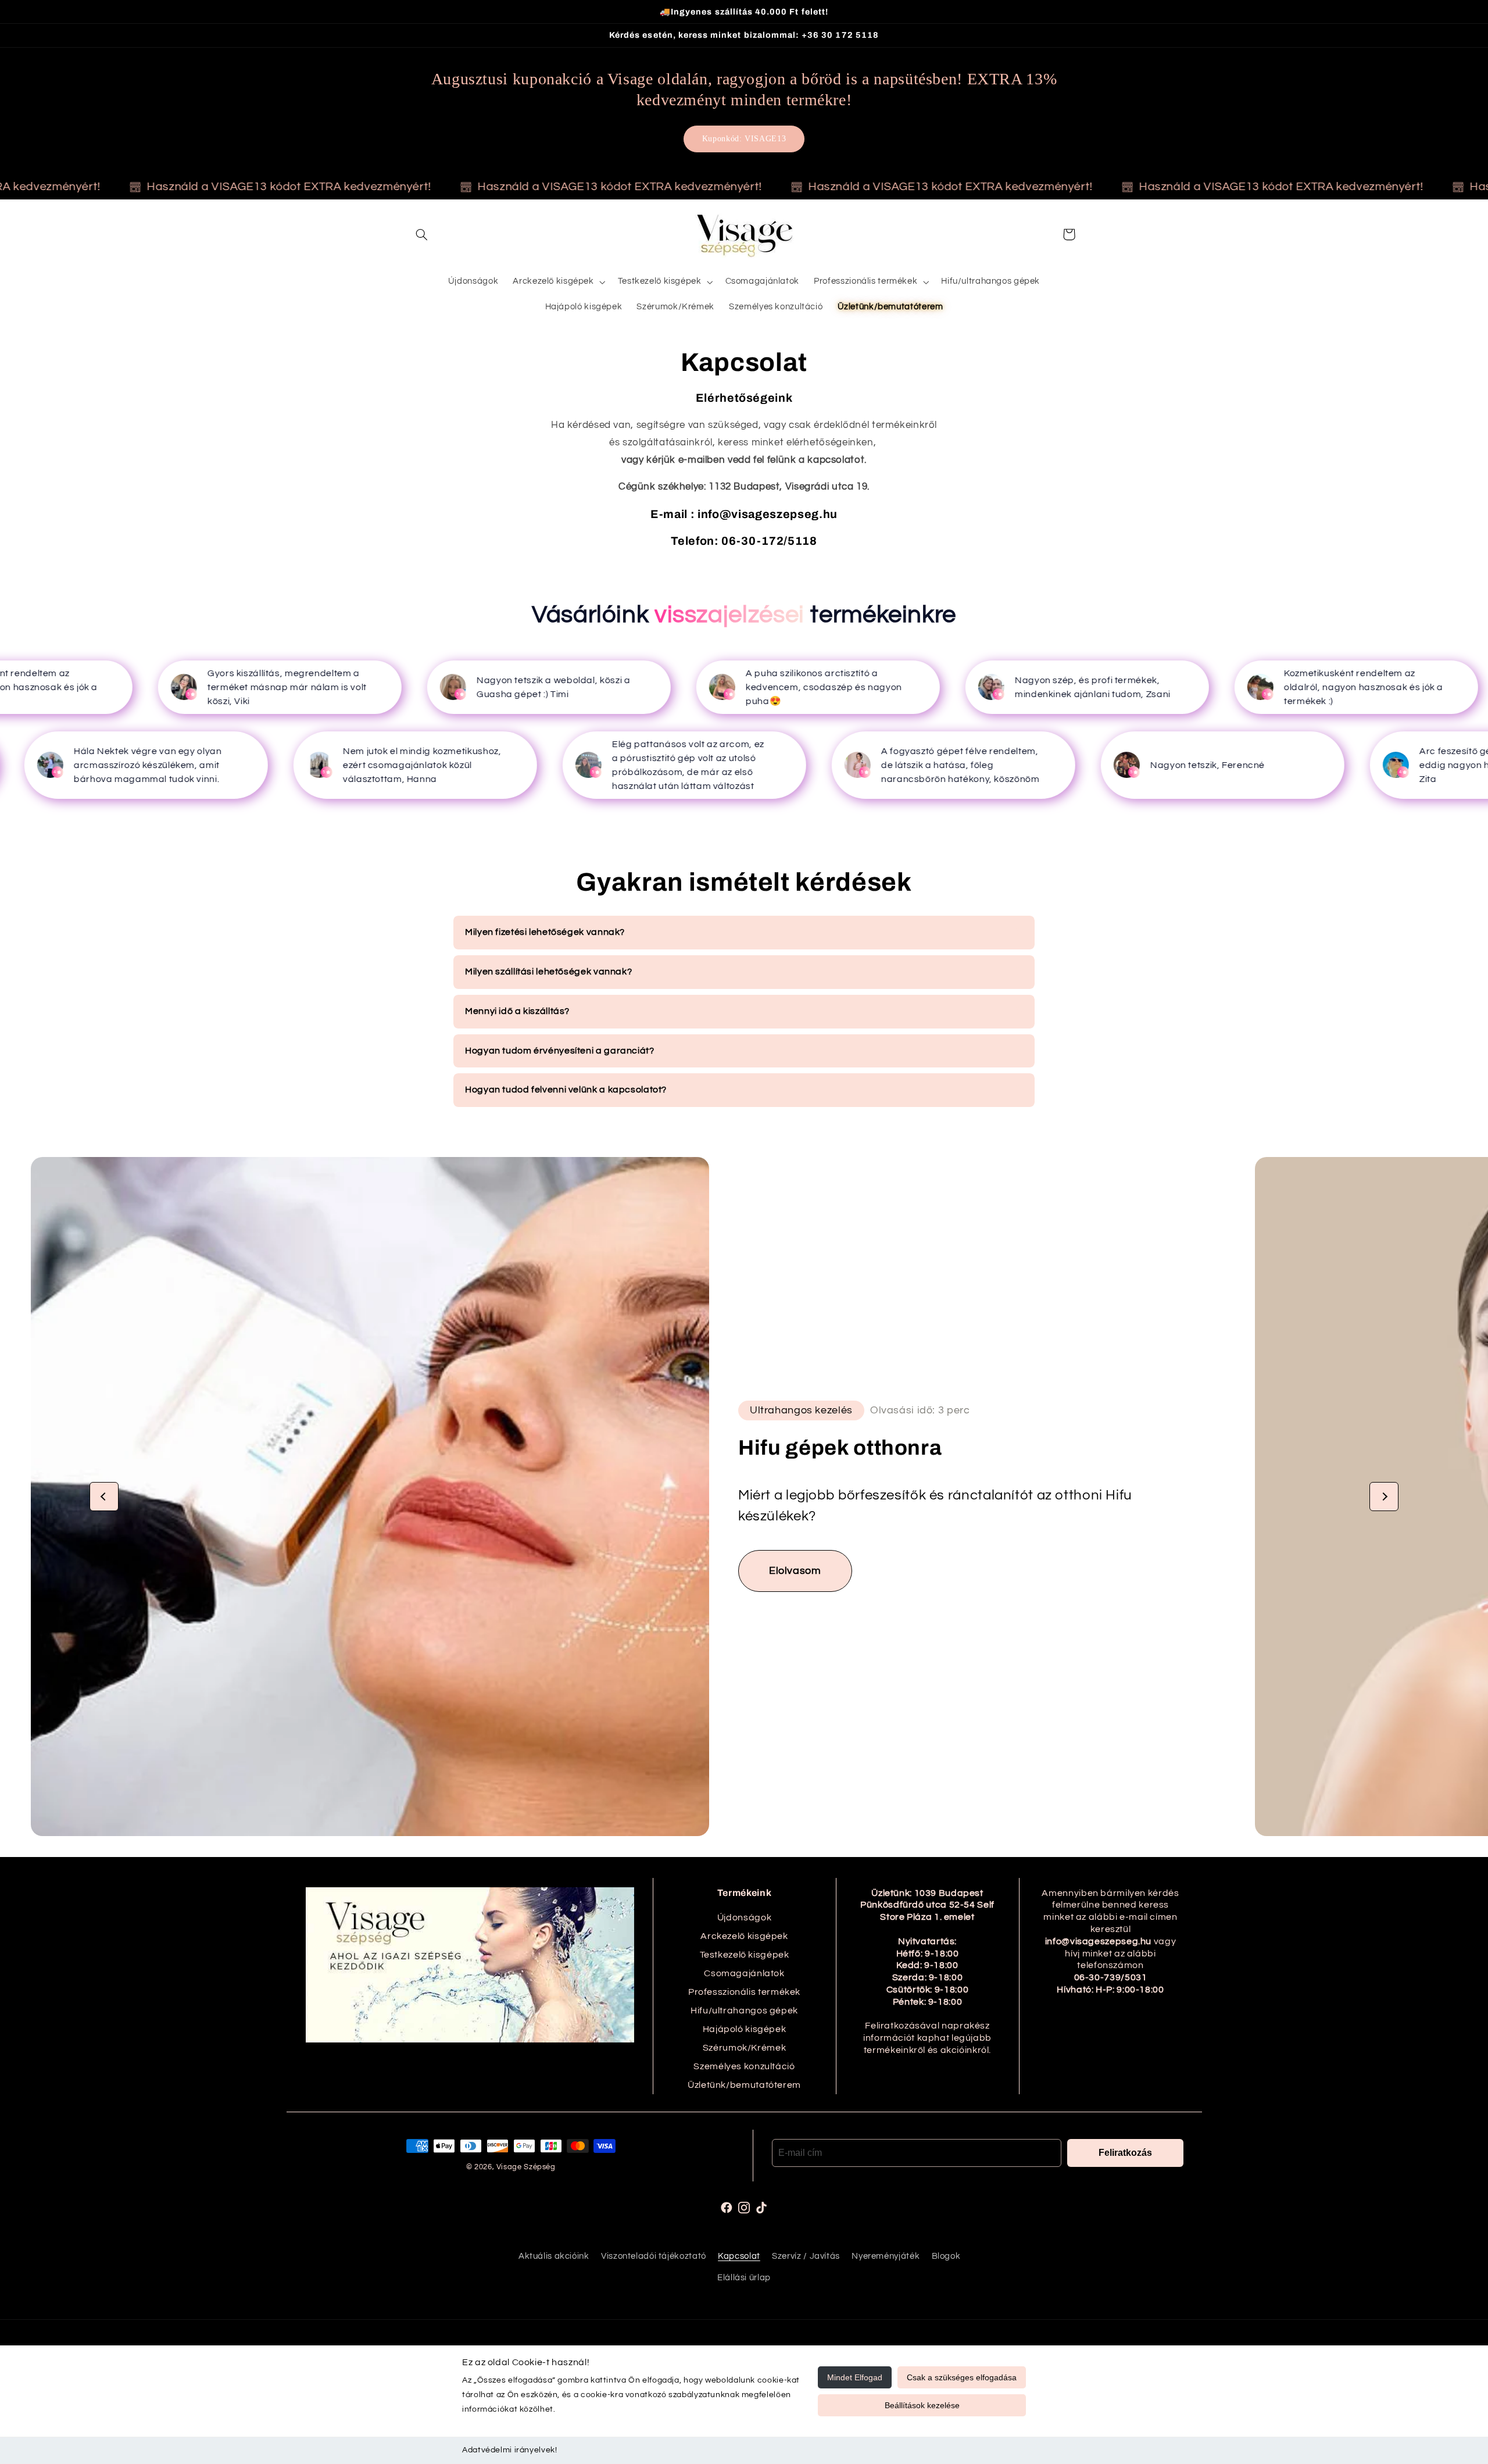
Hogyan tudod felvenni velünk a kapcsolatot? (566, 1090)
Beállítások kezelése (922, 2405)
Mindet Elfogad (855, 2377)
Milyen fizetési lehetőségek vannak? (545, 932)
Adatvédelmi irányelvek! (510, 2450)
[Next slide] (1384, 1497)
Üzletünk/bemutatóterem (744, 2085)
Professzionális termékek (744, 1992)
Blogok (946, 2257)
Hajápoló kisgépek (745, 2029)
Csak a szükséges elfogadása (962, 2377)
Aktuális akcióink (554, 2257)
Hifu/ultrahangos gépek (744, 2011)
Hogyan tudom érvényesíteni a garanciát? (560, 1051)
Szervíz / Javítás (806, 2257)
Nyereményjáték (886, 2257)
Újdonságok (744, 1917)
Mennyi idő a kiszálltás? (517, 1011)
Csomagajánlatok (744, 1973)
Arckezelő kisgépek (744, 1936)
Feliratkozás (1125, 2153)
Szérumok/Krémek (744, 2048)
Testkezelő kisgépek (745, 1955)
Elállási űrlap (744, 2278)
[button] (422, 234)
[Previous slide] (104, 1497)
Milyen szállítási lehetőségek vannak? (548, 972)
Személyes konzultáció (744, 2066)
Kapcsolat (739, 2257)
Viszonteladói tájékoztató (654, 2257)
